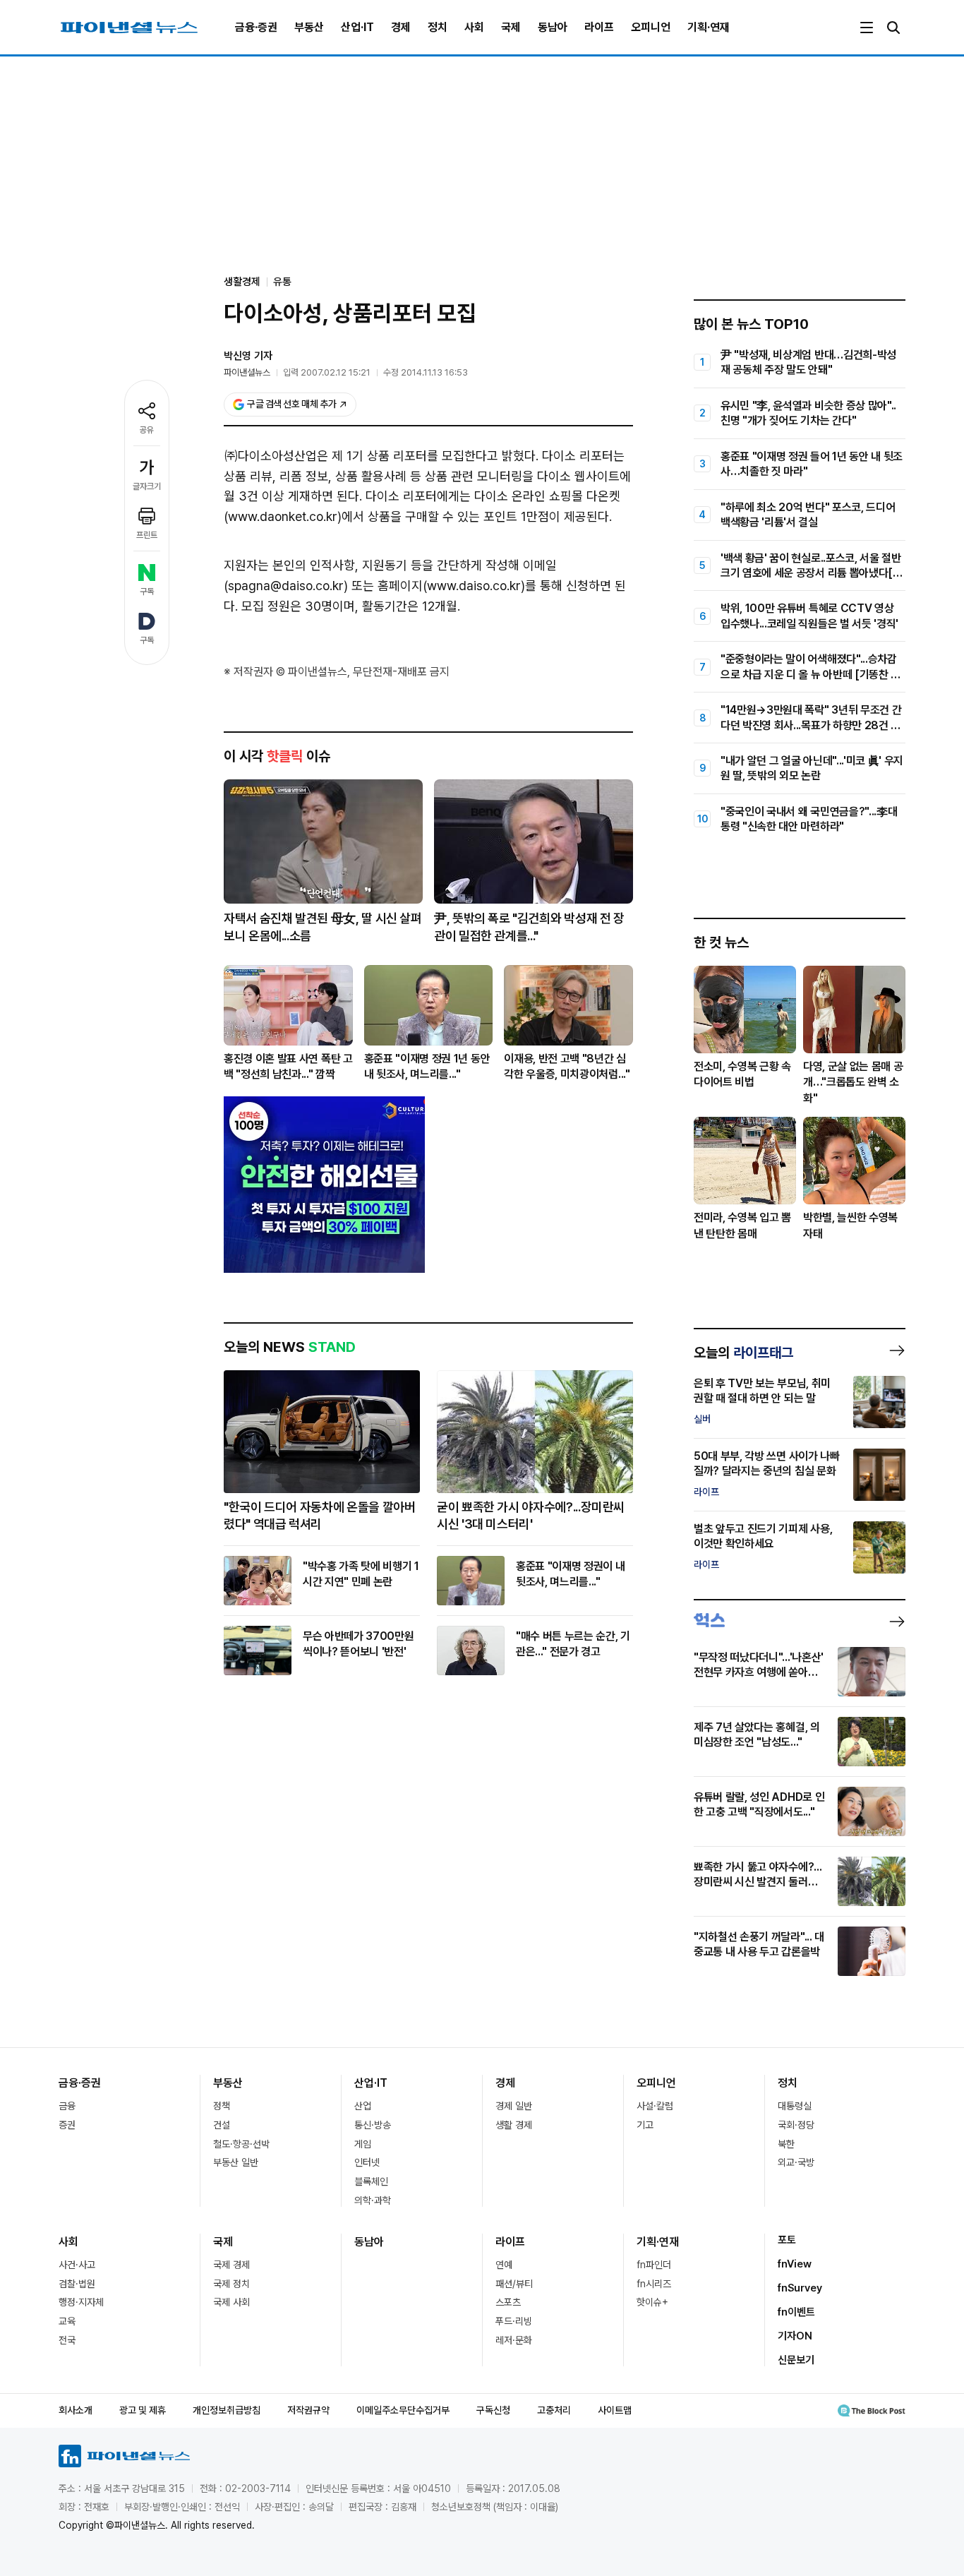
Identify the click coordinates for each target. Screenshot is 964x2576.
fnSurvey (800, 2288)
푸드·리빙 (514, 2321)
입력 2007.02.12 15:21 (327, 372)
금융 (67, 2106)
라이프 (599, 27)
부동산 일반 (236, 2162)
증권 (67, 2125)
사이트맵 (615, 2410)
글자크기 (147, 486)
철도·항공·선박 (241, 2144)
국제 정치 (231, 2284)
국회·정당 (796, 2125)
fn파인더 (654, 2265)
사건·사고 (77, 2265)
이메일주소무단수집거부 (403, 2410)
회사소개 (76, 2410)
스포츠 (508, 2302)
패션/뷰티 (514, 2284)
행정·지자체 (81, 2302)
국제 (511, 27)
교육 (67, 2321)
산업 (363, 2106)
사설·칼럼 (655, 2106)
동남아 (553, 27)
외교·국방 (796, 2162)
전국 (67, 2340)
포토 (787, 2240)
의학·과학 (373, 2200)
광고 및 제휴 (143, 2410)
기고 (645, 2125)
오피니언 (651, 27)
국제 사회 (231, 2302)
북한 (786, 2144)
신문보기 (796, 2360)
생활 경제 (514, 2125)
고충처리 (554, 2410)
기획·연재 (709, 27)
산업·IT (357, 27)
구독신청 (493, 2410)
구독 (147, 592)
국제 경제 (231, 2265)
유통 (282, 282)
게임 (363, 2144)
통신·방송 (373, 2125)
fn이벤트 (796, 2312)
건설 (222, 2125)
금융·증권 (256, 27)
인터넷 (367, 2162)
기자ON (795, 2336)
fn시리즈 (654, 2284)
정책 (222, 2106)
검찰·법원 (77, 2284)
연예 (504, 2265)
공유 (147, 430)
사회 (474, 27)
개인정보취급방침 (227, 2410)
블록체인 (371, 2181)
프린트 (147, 535)
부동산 (309, 27)
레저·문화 (514, 2340)
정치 (438, 27)
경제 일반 (514, 2106)
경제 (401, 27)
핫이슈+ (652, 2302)
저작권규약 (308, 2410)
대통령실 (795, 2106)
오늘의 (743, 1353)
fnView (795, 2264)
